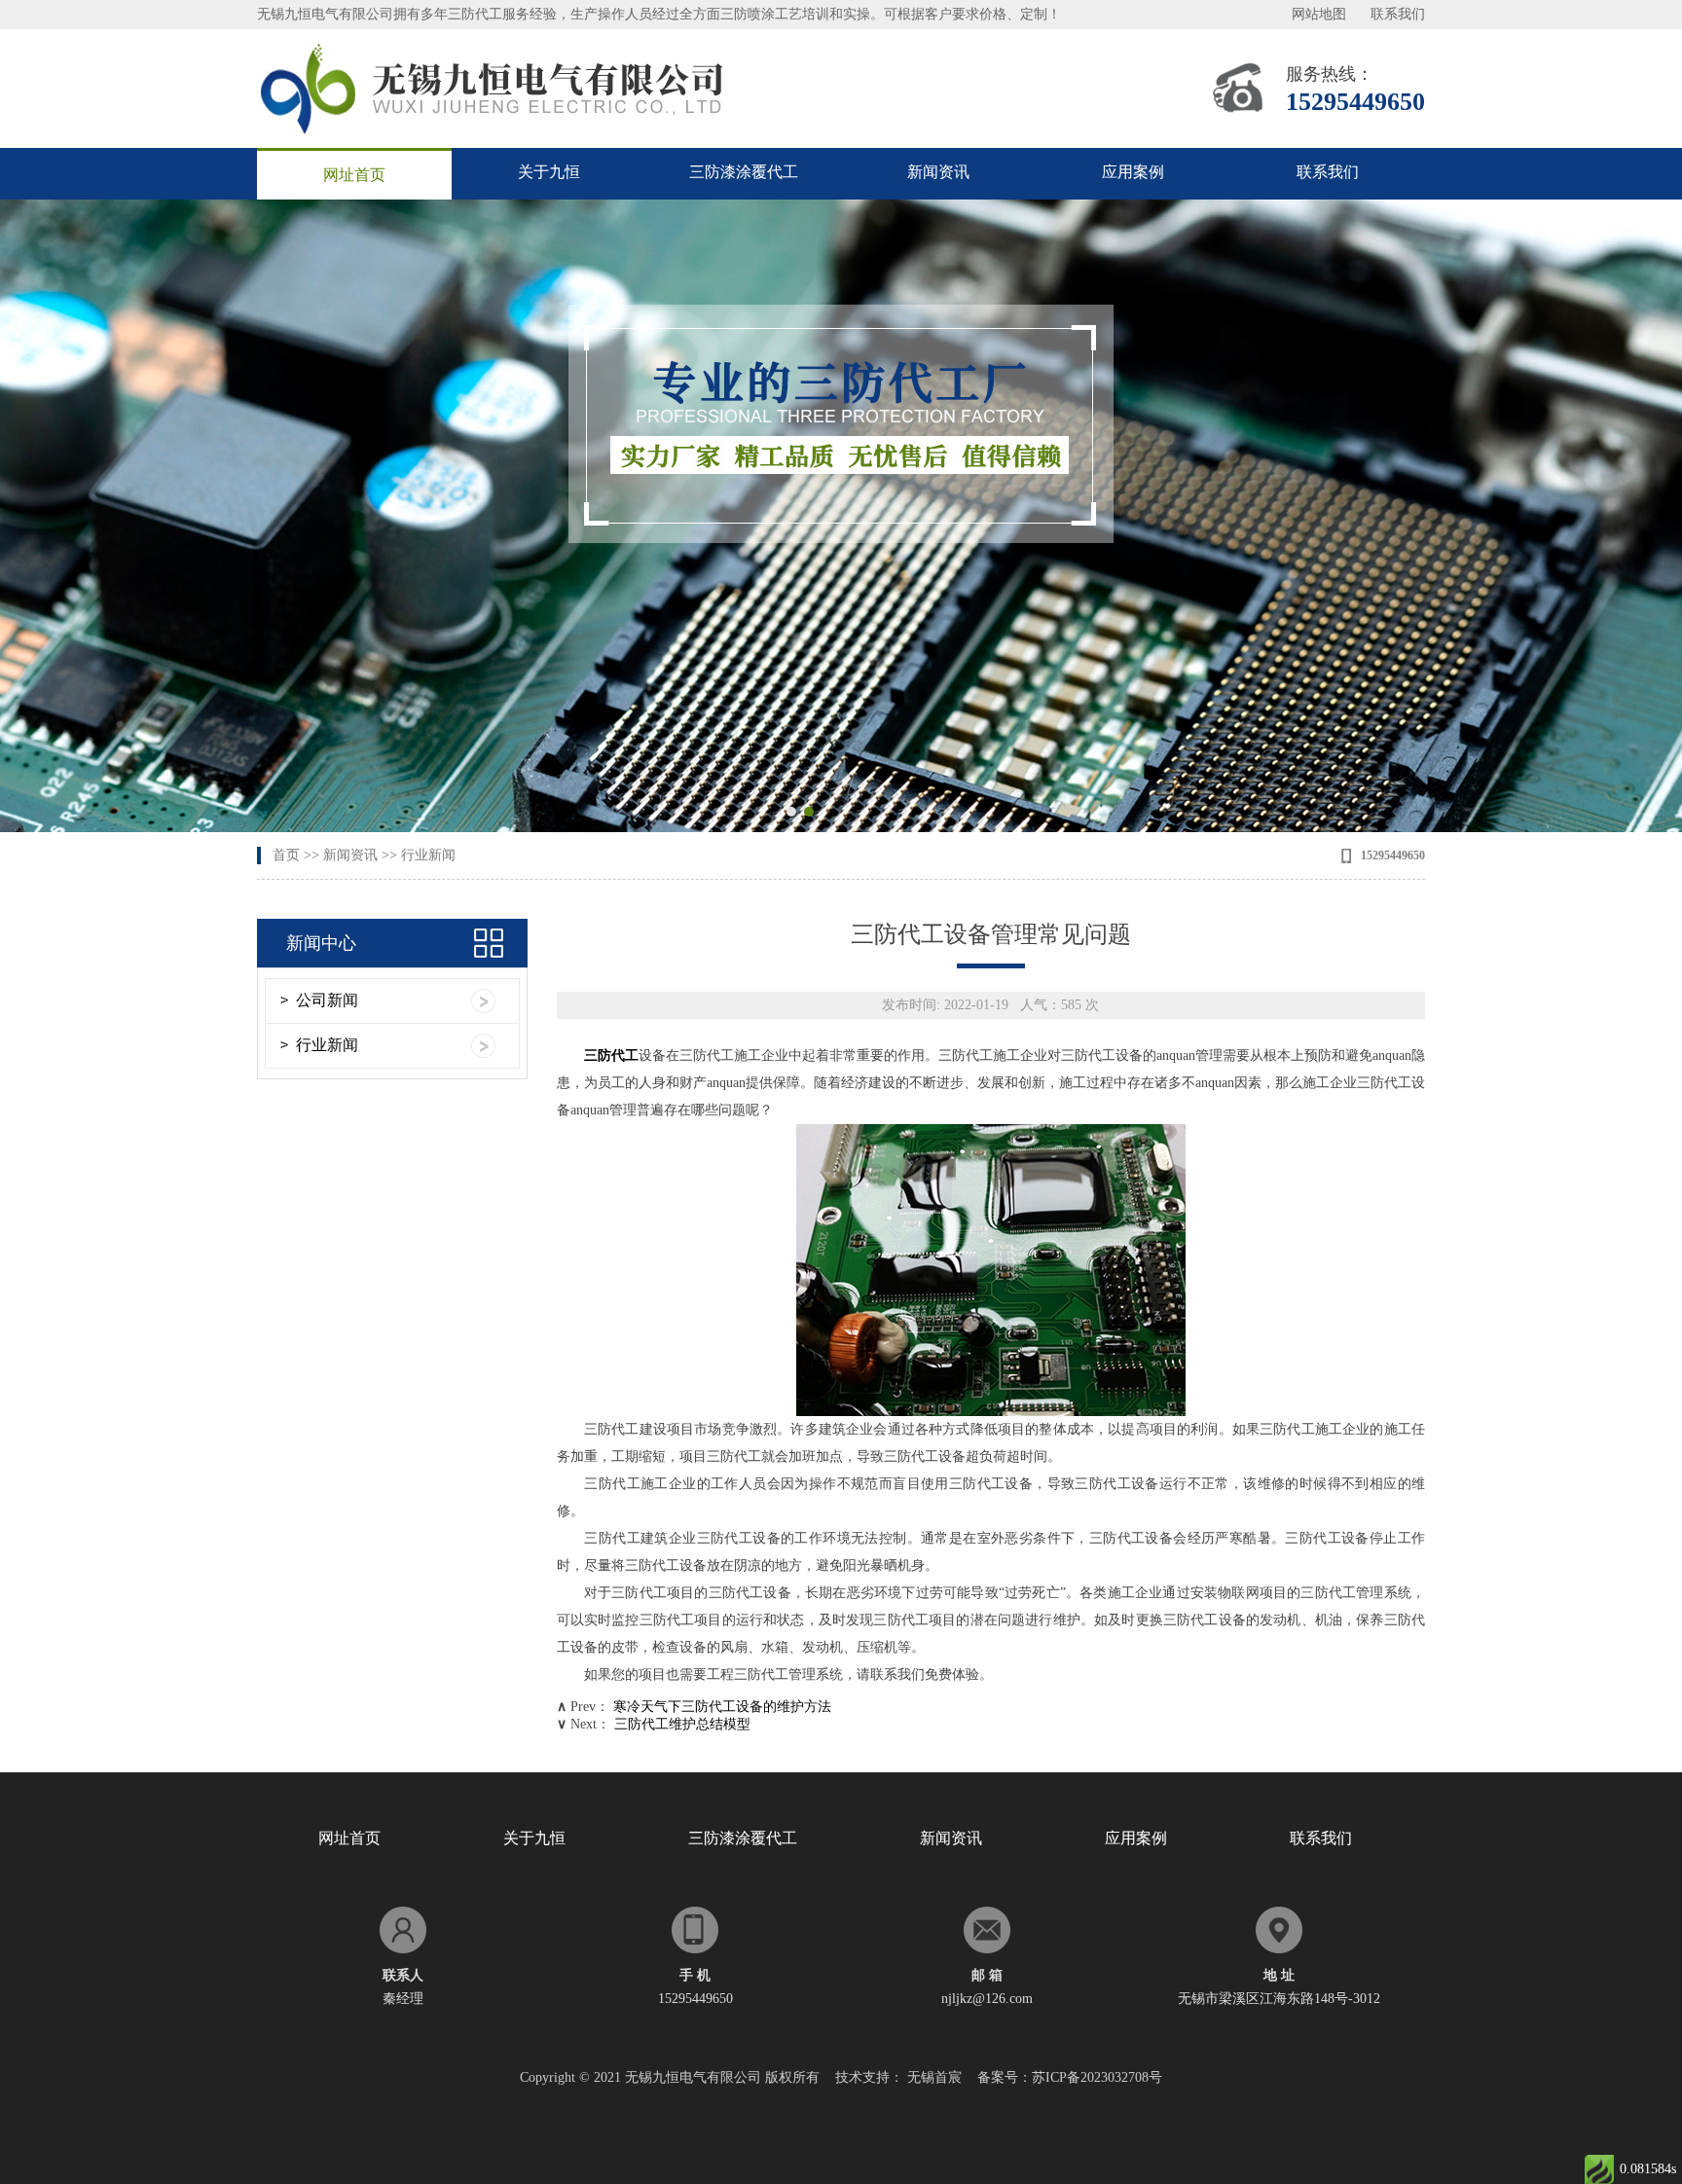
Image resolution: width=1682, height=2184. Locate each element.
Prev (34, 516)
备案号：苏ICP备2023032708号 (1070, 2077)
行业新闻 (428, 855)
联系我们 (1398, 14)
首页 (286, 855)
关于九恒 (549, 172)
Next (1648, 516)
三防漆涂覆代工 (744, 172)
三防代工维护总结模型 (682, 1724)
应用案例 (1133, 172)
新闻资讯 (938, 172)
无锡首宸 (934, 2077)
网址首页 (354, 175)
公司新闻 (327, 1000)
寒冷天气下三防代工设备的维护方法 (722, 1707)
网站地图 (1319, 14)
